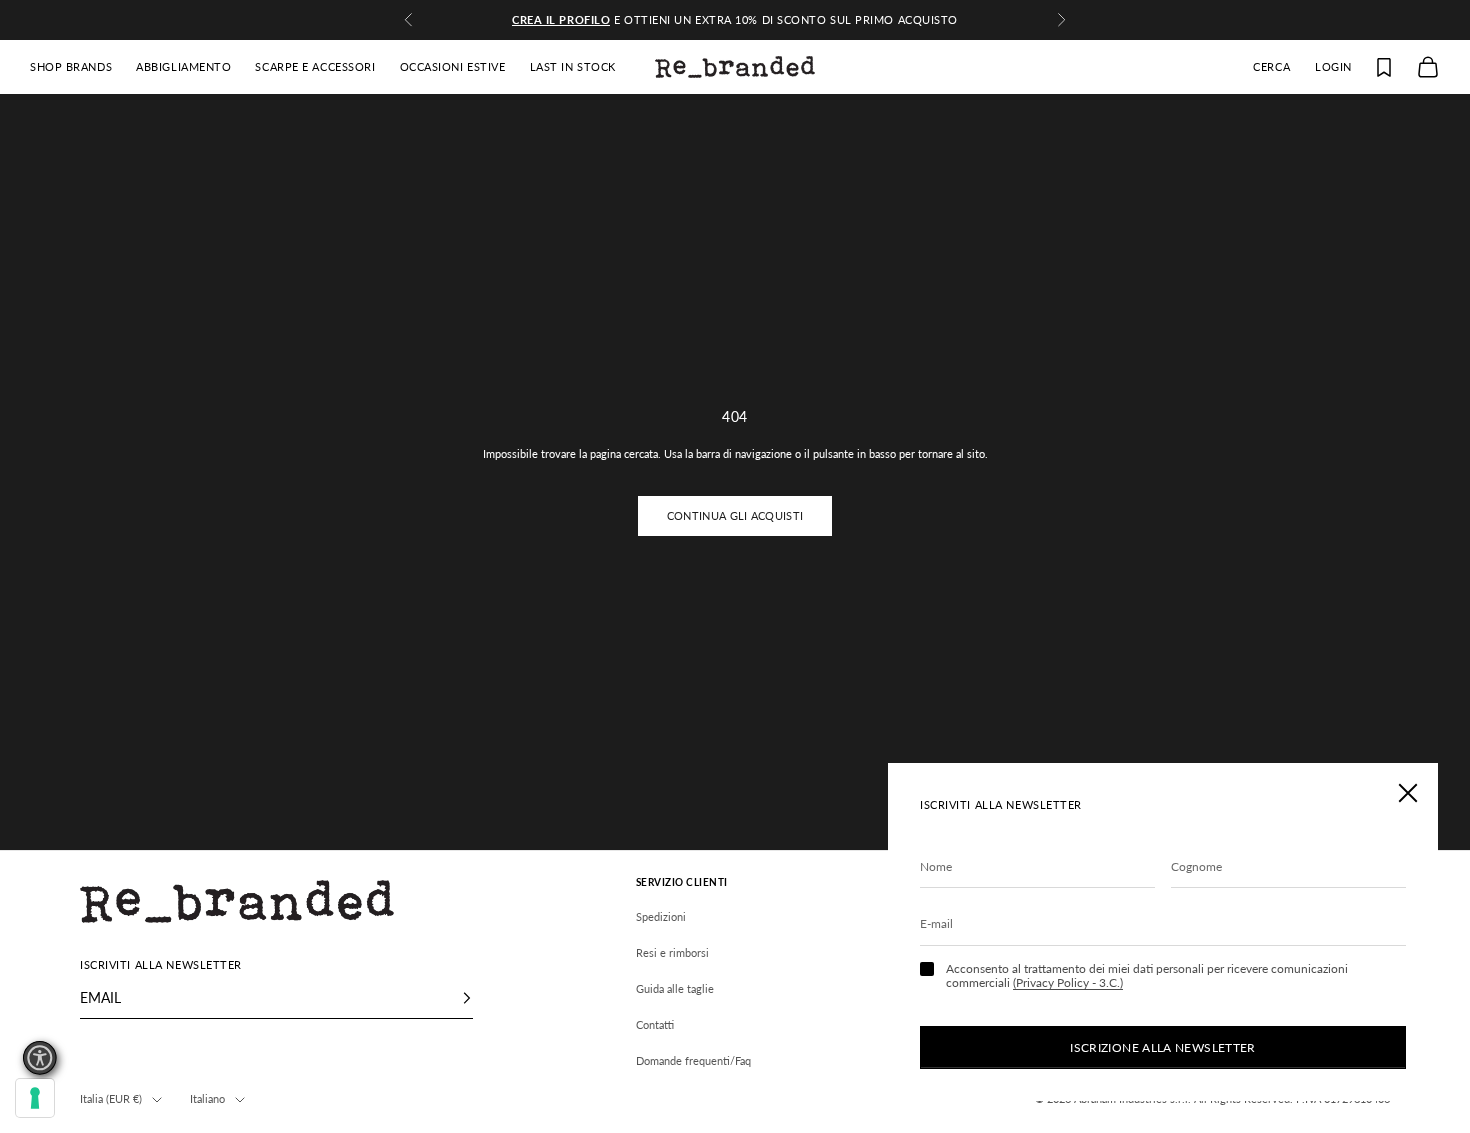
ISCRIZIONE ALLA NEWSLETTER (1162, 1047)
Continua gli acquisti (735, 515)
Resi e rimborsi (672, 952)
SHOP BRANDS (71, 67)
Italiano (207, 1098)
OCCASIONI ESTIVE (453, 67)
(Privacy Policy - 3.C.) (1068, 982)
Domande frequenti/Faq (693, 1060)
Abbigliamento (183, 67)
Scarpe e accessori (315, 67)
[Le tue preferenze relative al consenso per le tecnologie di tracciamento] (35, 1098)
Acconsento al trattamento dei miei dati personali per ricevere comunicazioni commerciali (1147, 976)
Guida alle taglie (675, 988)
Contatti (655, 1024)
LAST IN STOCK (573, 67)
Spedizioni (661, 916)
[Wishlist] (1384, 67)
